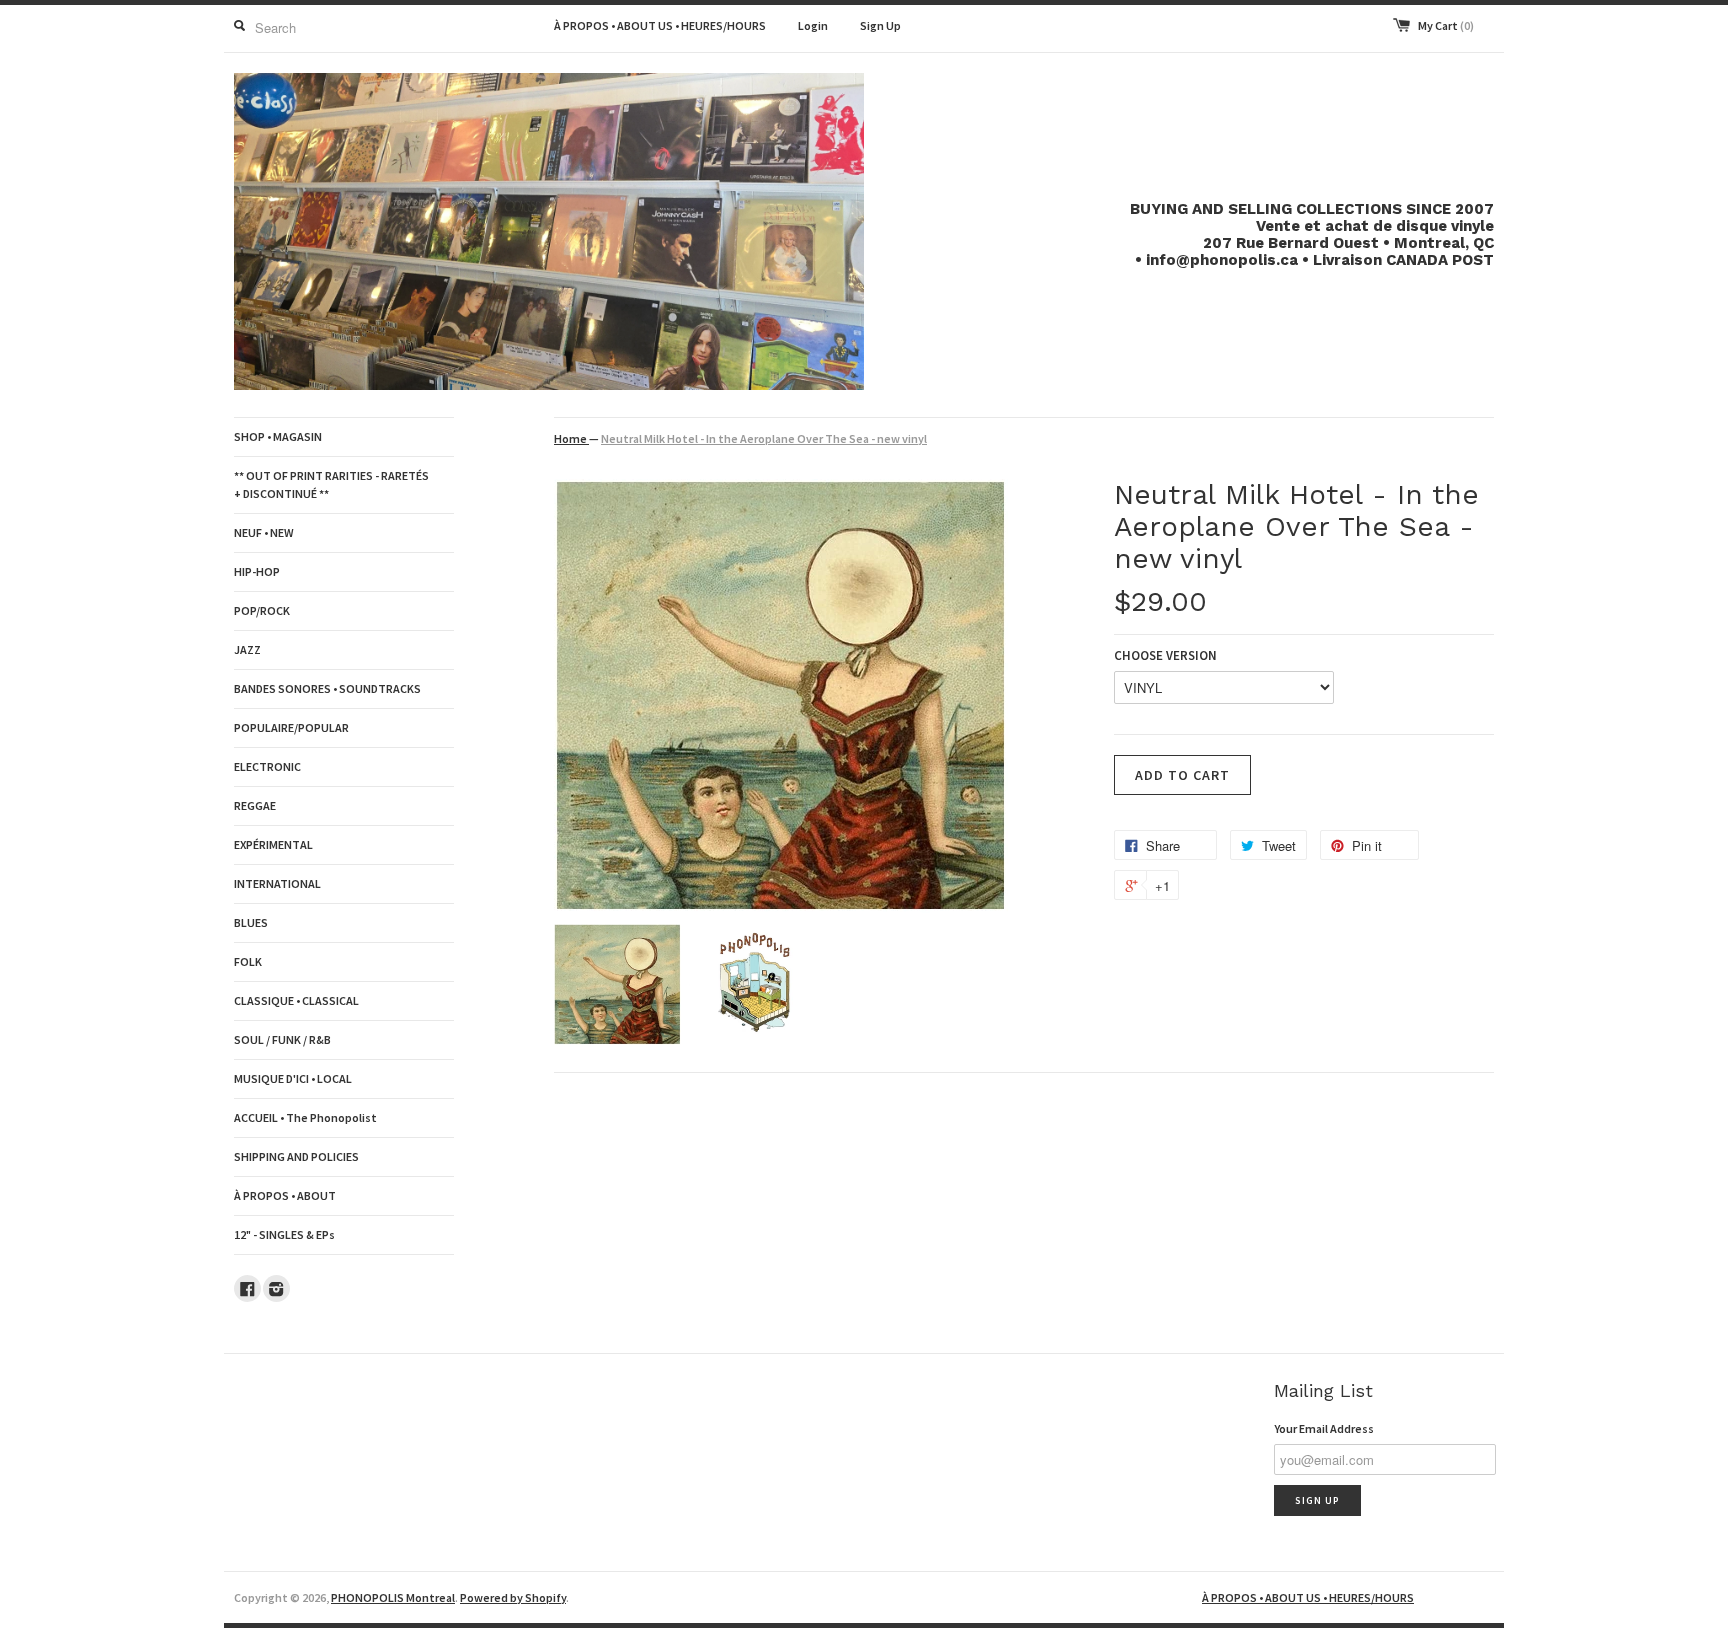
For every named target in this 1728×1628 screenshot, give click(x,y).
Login (813, 25)
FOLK (248, 961)
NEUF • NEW (264, 532)
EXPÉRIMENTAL (273, 844)
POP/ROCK (262, 610)
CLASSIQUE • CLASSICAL (296, 1000)
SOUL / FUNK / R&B (282, 1039)
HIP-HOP (257, 571)
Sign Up (880, 25)
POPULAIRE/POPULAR (291, 727)
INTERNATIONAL (277, 883)
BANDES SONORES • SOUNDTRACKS (327, 688)
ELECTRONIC (267, 766)
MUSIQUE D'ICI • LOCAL (293, 1078)
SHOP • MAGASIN (278, 436)
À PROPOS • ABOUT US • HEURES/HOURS (660, 25)
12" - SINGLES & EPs (284, 1234)
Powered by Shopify (513, 1597)
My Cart (1446, 25)
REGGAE (255, 805)
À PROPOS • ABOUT (285, 1195)
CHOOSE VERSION (1165, 655)
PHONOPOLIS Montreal (393, 1597)
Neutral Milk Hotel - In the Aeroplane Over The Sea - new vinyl (764, 438)
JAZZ (247, 649)
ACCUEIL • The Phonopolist (305, 1117)
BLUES (251, 922)
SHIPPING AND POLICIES (296, 1156)
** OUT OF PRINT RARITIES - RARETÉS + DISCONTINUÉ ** (331, 484)
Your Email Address (1324, 1428)
